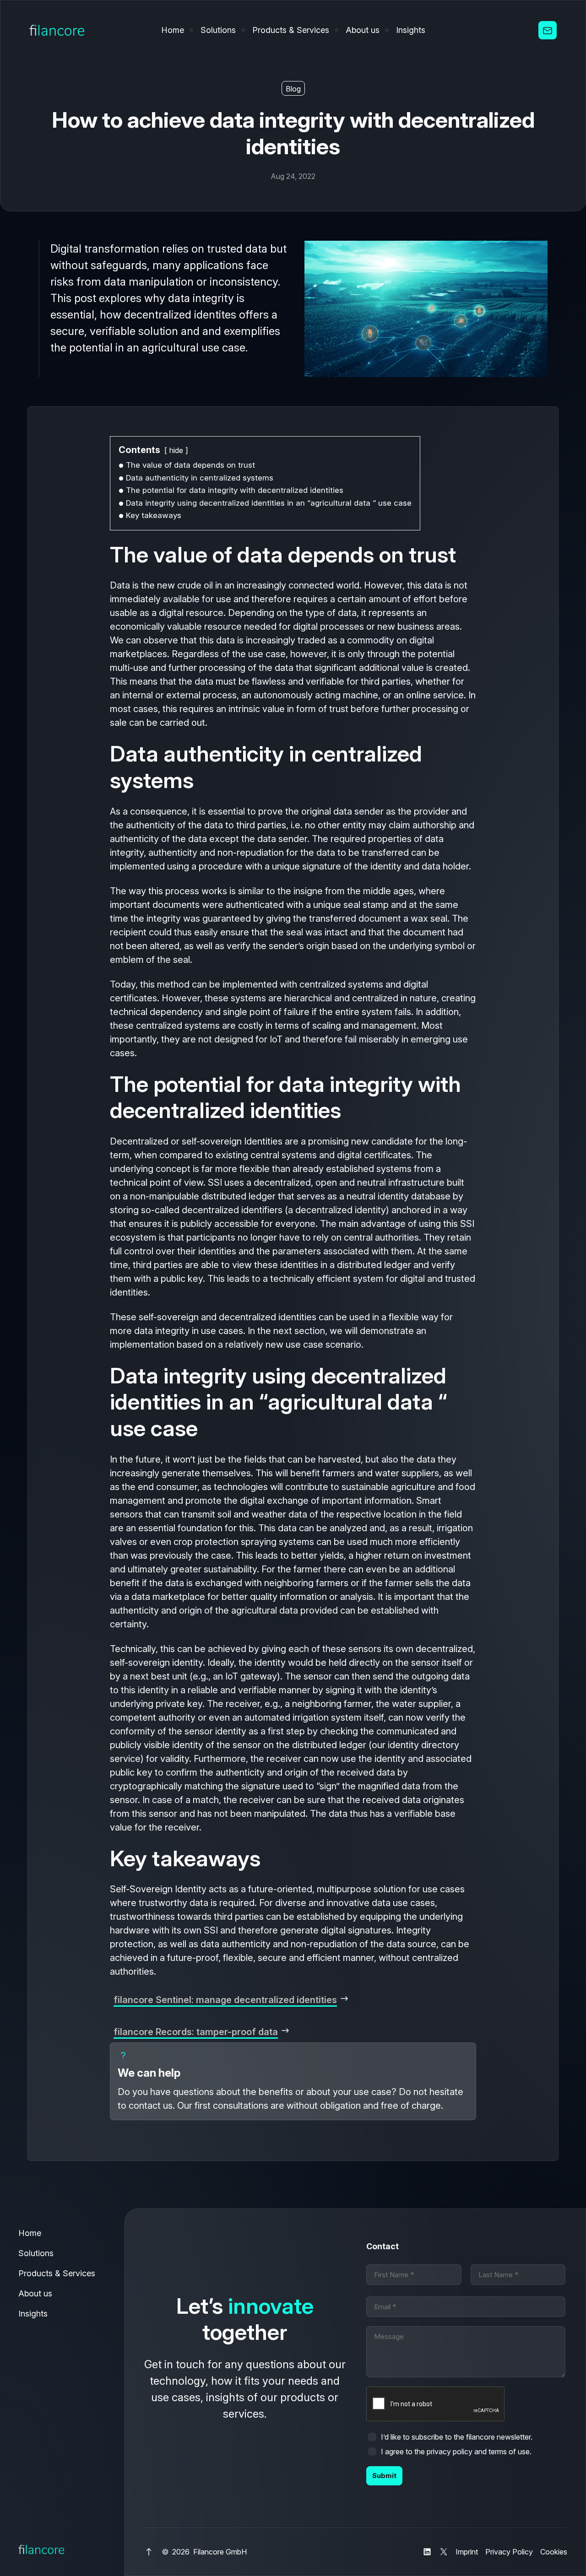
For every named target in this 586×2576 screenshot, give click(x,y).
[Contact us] (548, 30)
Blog (293, 89)
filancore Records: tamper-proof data (196, 2032)
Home (173, 30)
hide (176, 450)
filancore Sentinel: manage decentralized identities (225, 2000)
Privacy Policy (509, 2552)
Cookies (554, 2552)
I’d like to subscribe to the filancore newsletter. (457, 2437)
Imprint (467, 2552)
